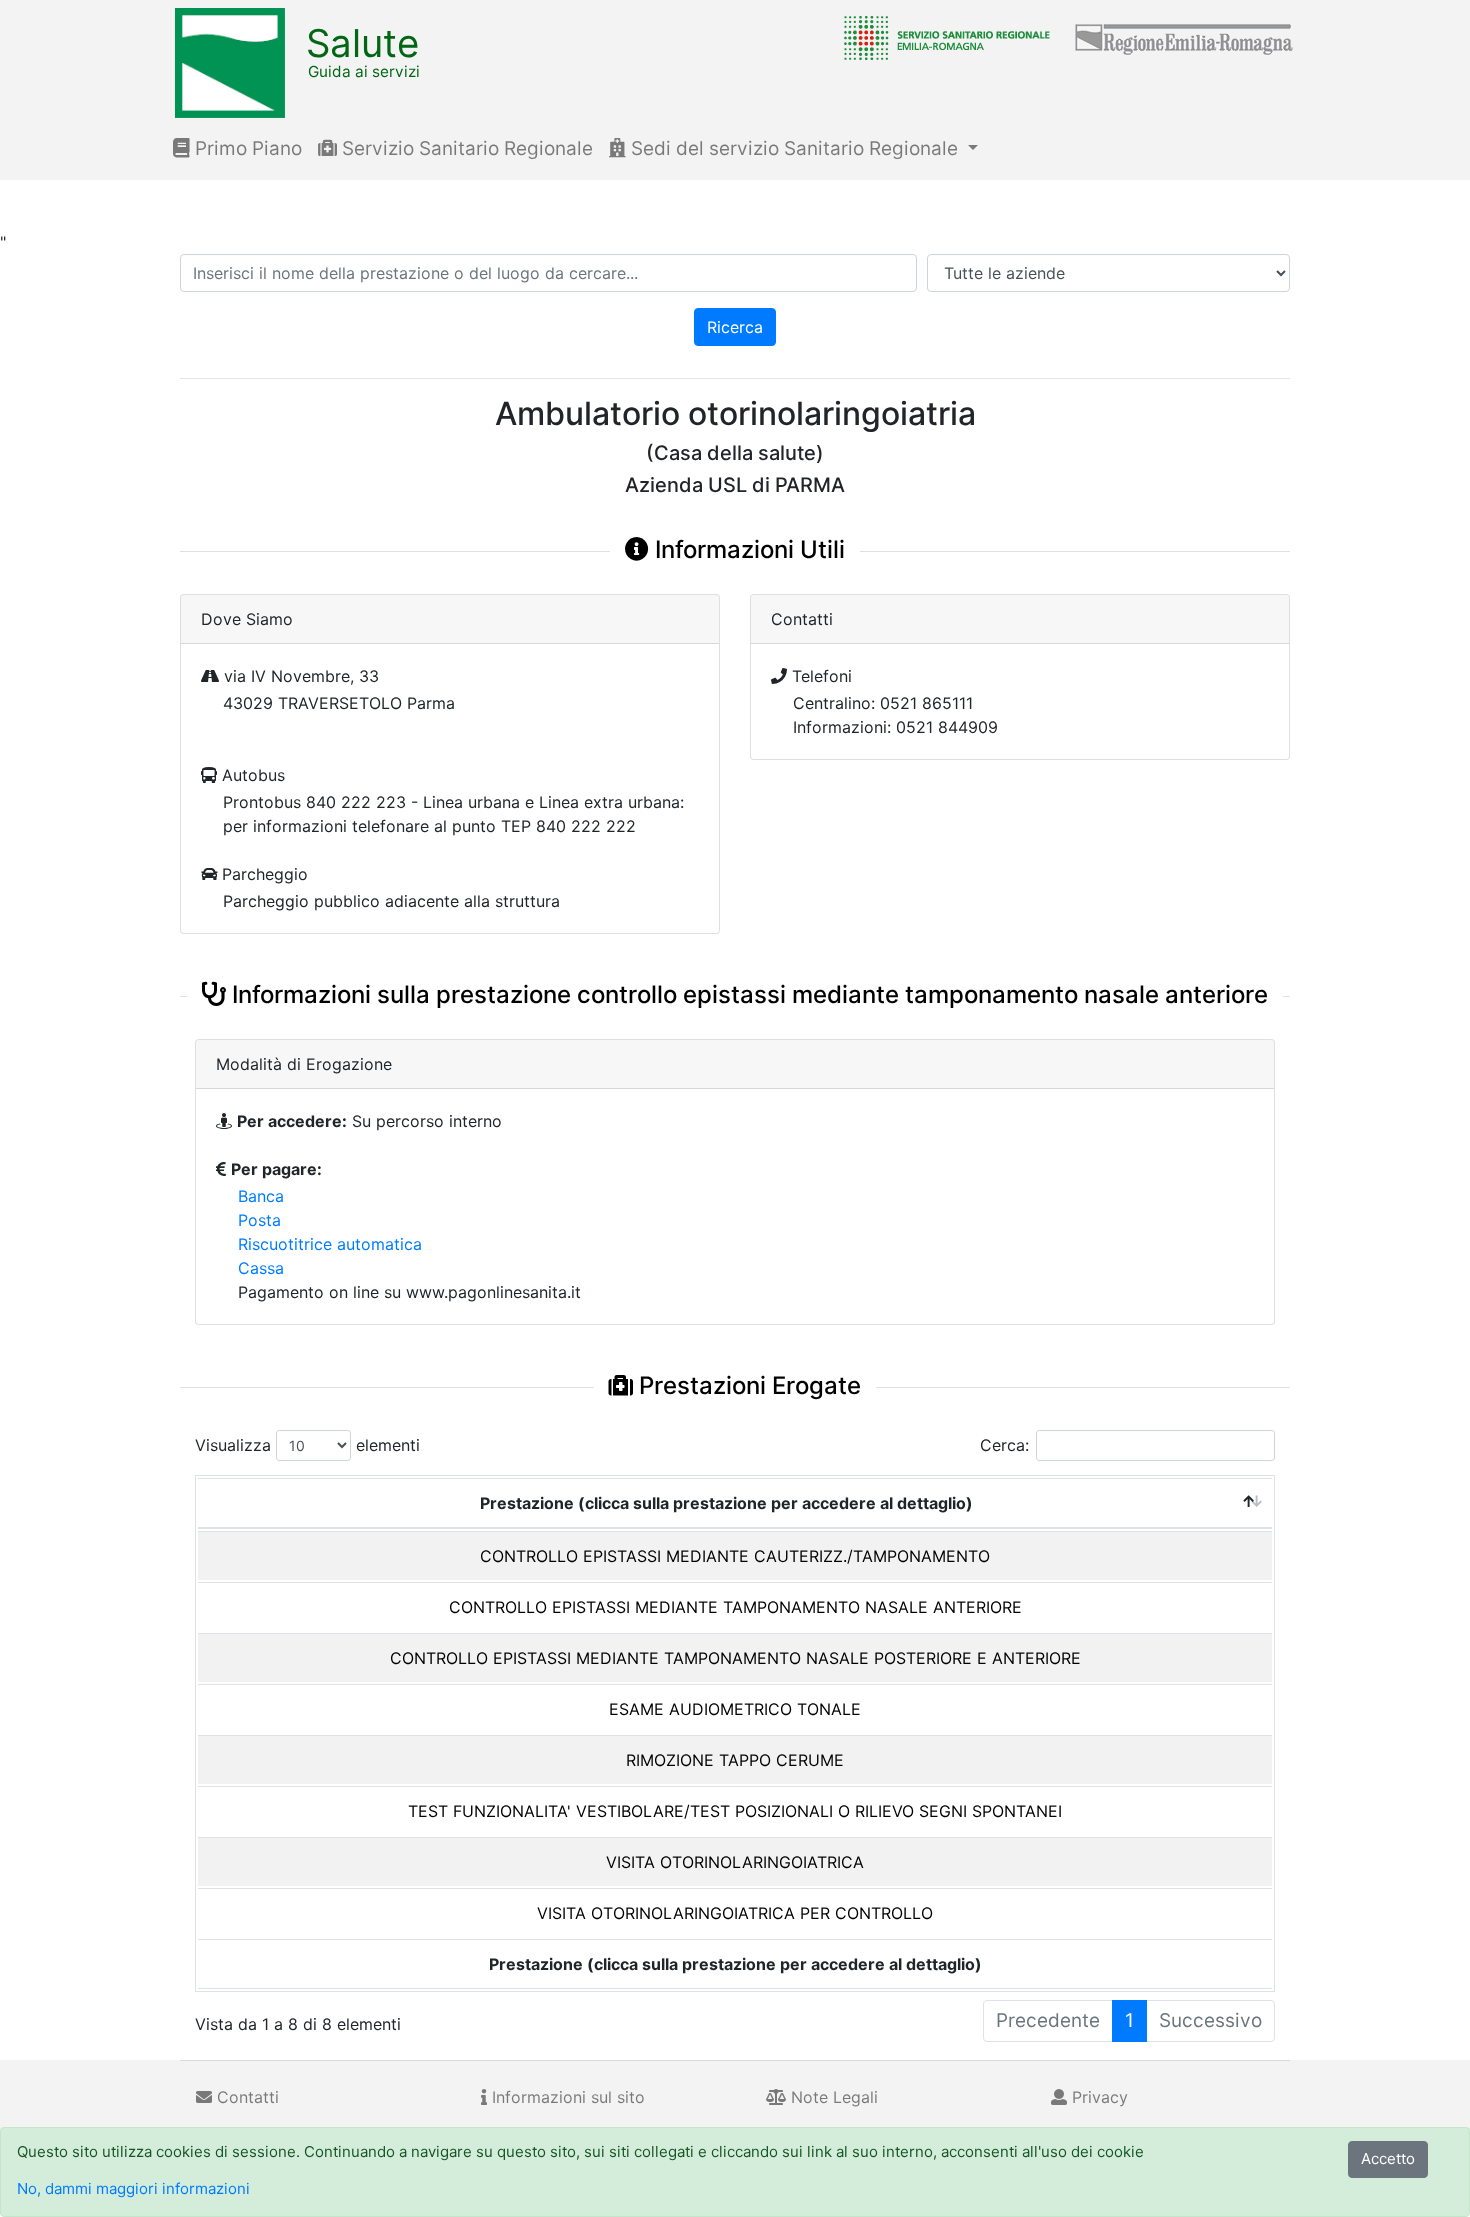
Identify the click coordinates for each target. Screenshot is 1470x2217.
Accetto (1388, 2158)
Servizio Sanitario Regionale (465, 148)
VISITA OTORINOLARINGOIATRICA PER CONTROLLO (735, 1913)
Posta (259, 1220)
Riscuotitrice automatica (330, 1244)
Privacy (1097, 2097)
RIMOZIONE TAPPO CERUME (735, 1760)
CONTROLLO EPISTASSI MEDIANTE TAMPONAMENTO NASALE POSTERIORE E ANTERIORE (735, 1658)
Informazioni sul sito (566, 2097)
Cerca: (1004, 1445)
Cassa (261, 1268)
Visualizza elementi (307, 1445)
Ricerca (735, 327)
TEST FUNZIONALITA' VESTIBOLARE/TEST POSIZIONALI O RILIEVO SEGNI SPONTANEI (735, 1811)
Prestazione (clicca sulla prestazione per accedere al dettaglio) (726, 1503)
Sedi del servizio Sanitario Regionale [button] (794, 148)
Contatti (245, 2097)
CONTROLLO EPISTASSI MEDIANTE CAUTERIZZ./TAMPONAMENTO (735, 1556)
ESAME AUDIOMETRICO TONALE (735, 1709)
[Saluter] (942, 37)
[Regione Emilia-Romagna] (1185, 37)
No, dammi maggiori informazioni (133, 2188)
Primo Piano (246, 148)
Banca (261, 1196)
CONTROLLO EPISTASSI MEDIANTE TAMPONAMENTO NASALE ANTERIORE (735, 1607)
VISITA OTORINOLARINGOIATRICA (735, 1862)
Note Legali (832, 2097)
